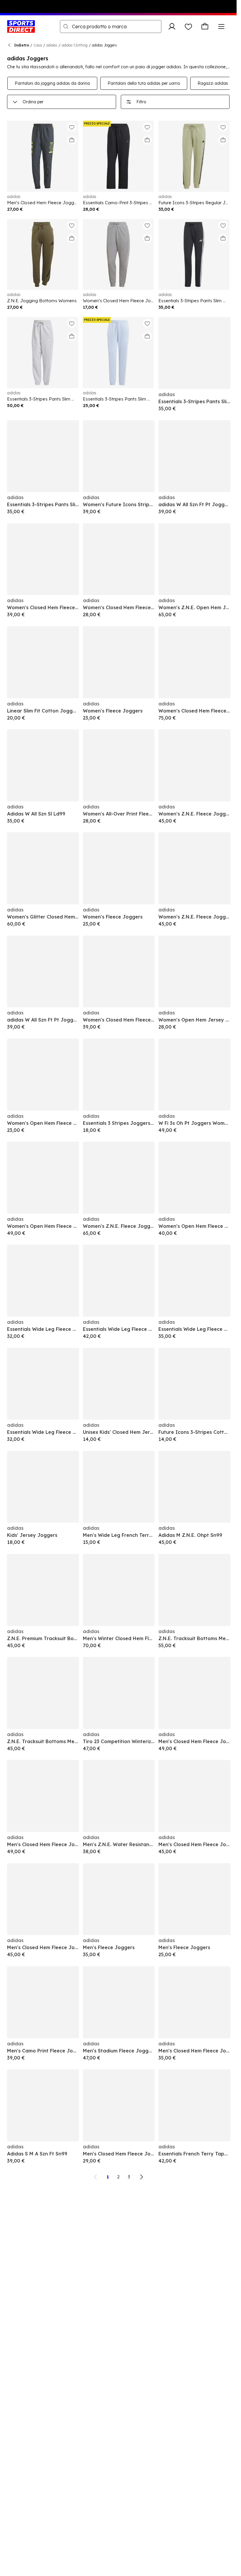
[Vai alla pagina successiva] (141, 2177)
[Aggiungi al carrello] (72, 140)
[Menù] (221, 26)
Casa (38, 45)
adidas (52, 45)
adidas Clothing (75, 45)
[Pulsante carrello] (205, 26)
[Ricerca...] (66, 26)
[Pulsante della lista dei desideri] (188, 26)
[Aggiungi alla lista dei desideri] (72, 127)
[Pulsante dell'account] (172, 26)
